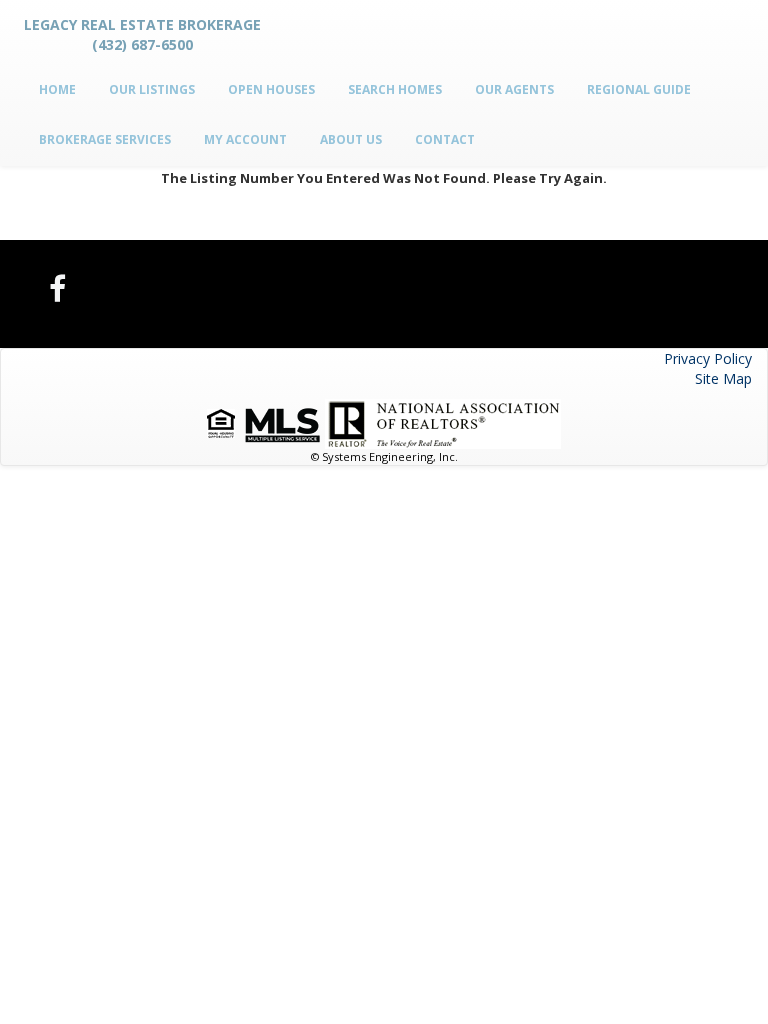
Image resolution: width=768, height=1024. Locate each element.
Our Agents (514, 89)
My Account (245, 139)
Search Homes (395, 89)
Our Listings (152, 89)
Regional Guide (639, 89)
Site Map (723, 378)
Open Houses (271, 89)
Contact (445, 139)
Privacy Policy (708, 358)
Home (57, 89)
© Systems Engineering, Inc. (384, 456)
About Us (351, 139)
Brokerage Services (105, 139)
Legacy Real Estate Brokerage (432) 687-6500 (142, 34)
